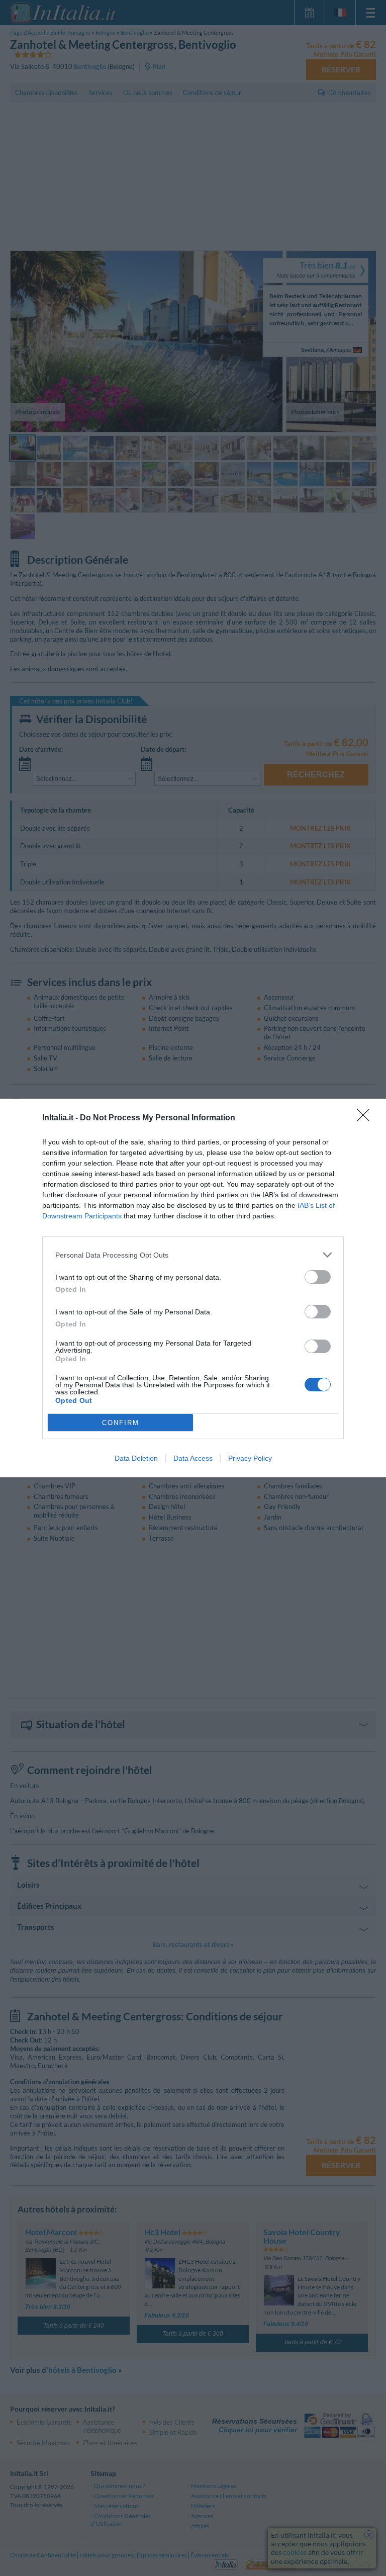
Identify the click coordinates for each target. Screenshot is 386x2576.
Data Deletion (136, 1458)
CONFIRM (121, 1423)
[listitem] (193, 1255)
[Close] (366, 1118)
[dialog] (193, 1288)
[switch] (318, 1277)
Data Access (193, 1458)
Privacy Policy (250, 1458)
